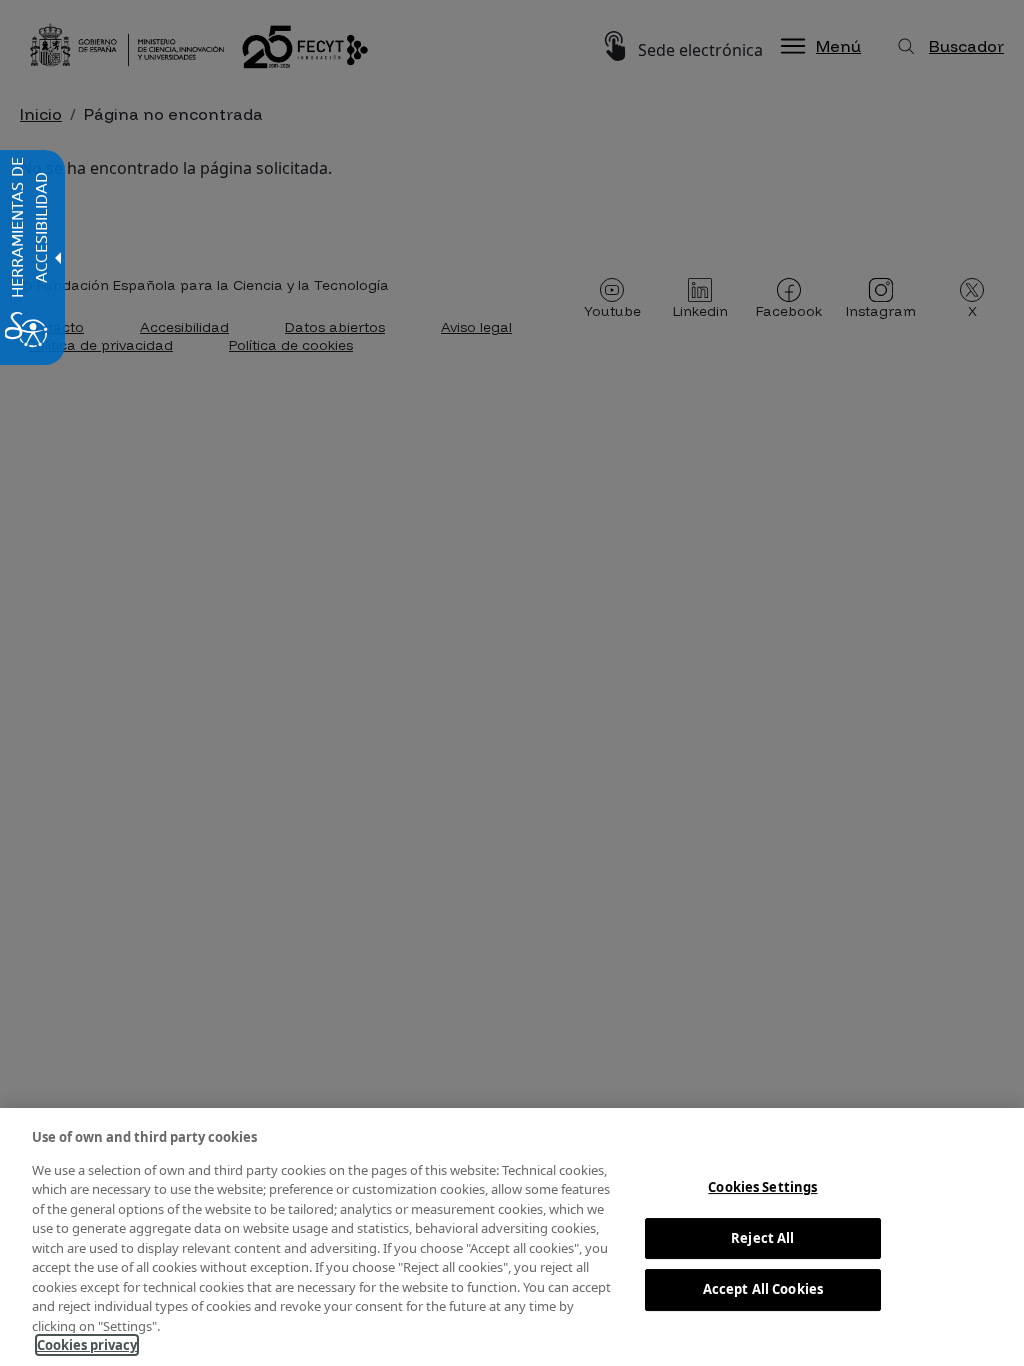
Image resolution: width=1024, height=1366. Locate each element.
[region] (512, 1237)
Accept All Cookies (763, 1289)
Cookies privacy (87, 1345)
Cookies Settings (762, 1187)
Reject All (762, 1238)
